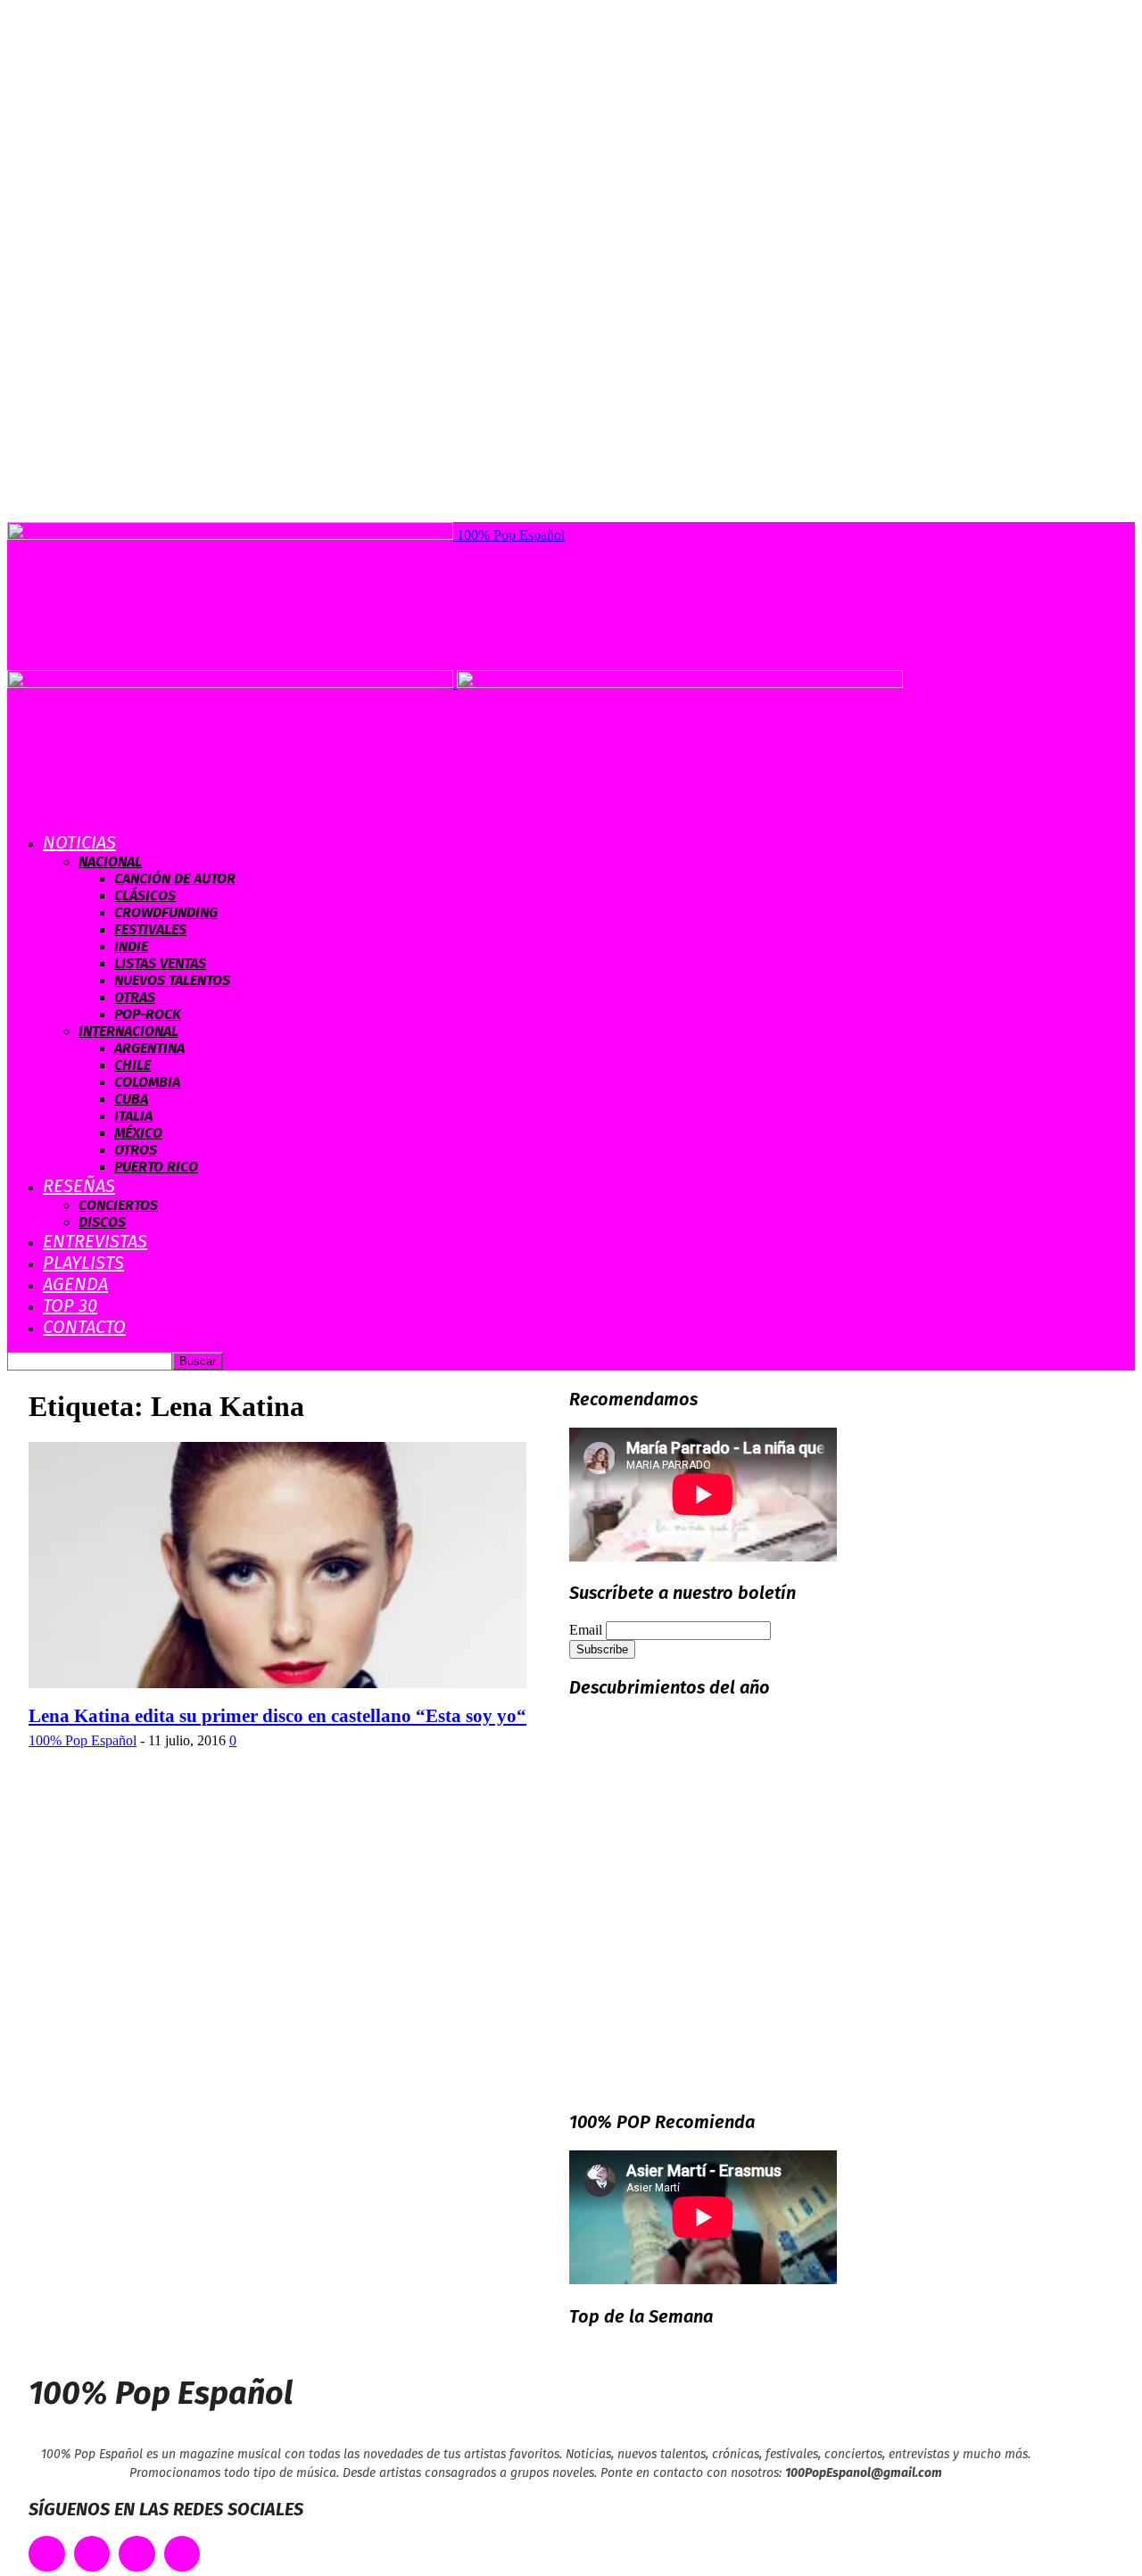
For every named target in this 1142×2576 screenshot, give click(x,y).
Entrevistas (95, 1241)
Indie (131, 946)
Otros (136, 1150)
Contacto (84, 1327)
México (138, 1133)
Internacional (128, 1031)
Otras (135, 997)
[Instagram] (137, 2554)
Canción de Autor (175, 878)
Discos (102, 1222)
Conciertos (118, 1205)
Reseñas (79, 1186)
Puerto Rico (156, 1167)
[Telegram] (182, 2554)
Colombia (147, 1082)
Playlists (83, 1263)
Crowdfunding (166, 912)
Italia (133, 1116)
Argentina (149, 1048)
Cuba (131, 1099)
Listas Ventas (160, 963)
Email (586, 1630)
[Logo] (232, 683)
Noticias (79, 842)
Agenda (75, 1284)
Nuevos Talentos (172, 980)
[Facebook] (47, 2554)
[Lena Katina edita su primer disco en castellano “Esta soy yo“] (277, 1683)
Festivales (150, 929)
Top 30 (70, 1305)
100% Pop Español (83, 1740)
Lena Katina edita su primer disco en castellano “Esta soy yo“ (277, 1716)
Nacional (110, 861)
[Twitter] (92, 2554)
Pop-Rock (148, 1014)
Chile (132, 1065)
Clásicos (145, 895)
